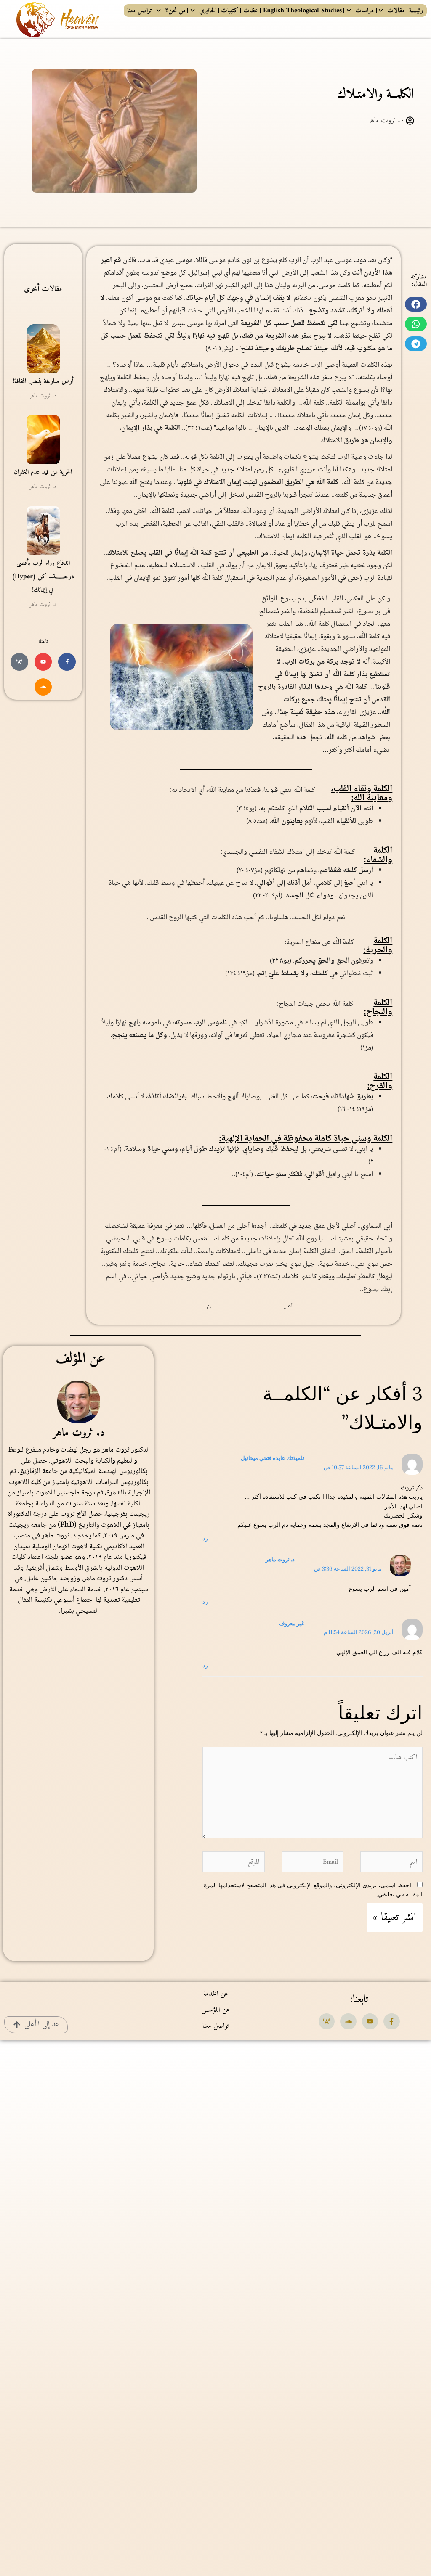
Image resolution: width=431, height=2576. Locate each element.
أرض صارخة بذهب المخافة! (43, 381)
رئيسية (416, 11)
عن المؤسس (215, 2010)
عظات (251, 11)
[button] (416, 304)
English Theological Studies (302, 11)
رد (205, 1538)
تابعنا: (359, 1999)
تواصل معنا (139, 11)
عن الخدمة (216, 1994)
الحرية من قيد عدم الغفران (43, 472)
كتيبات (230, 11)
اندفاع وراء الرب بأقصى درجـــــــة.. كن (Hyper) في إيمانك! (43, 577)
